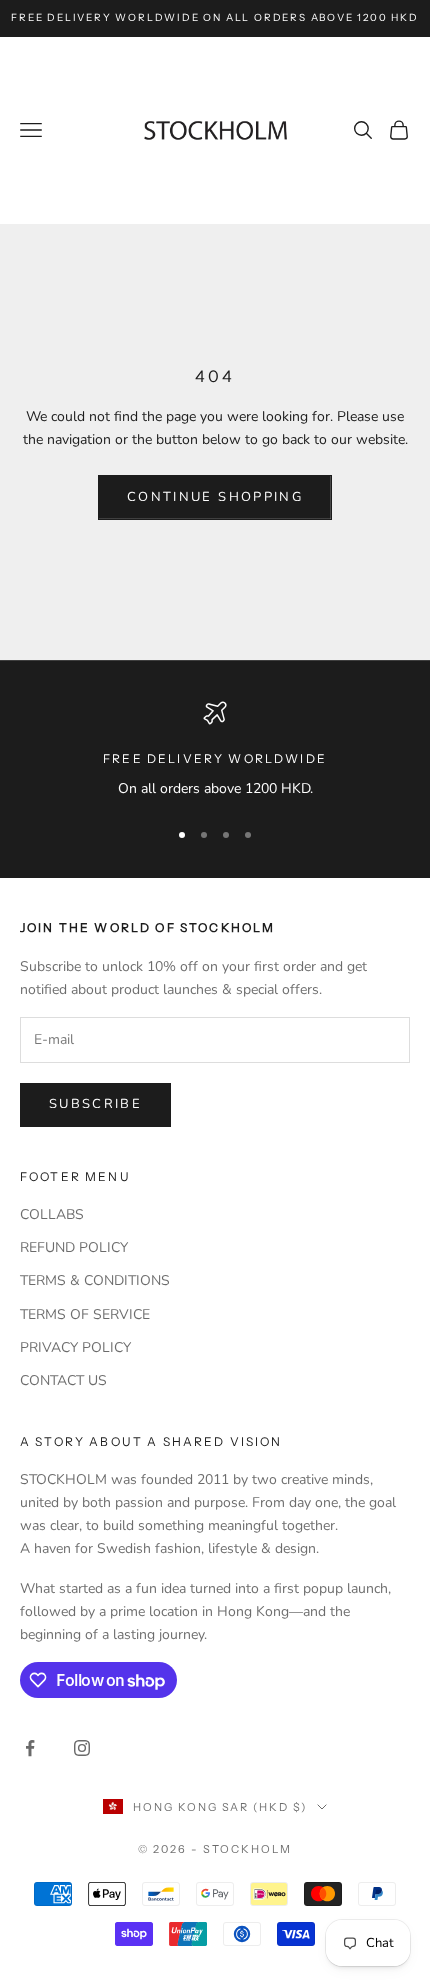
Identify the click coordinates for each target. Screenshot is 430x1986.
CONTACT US (63, 1380)
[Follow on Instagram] (82, 1748)
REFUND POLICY (74, 1247)
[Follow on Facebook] (30, 1748)
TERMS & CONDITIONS (95, 1280)
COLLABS (52, 1214)
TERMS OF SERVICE (85, 1314)
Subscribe (95, 1104)
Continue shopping (215, 497)
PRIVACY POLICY (75, 1347)
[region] (215, 750)
